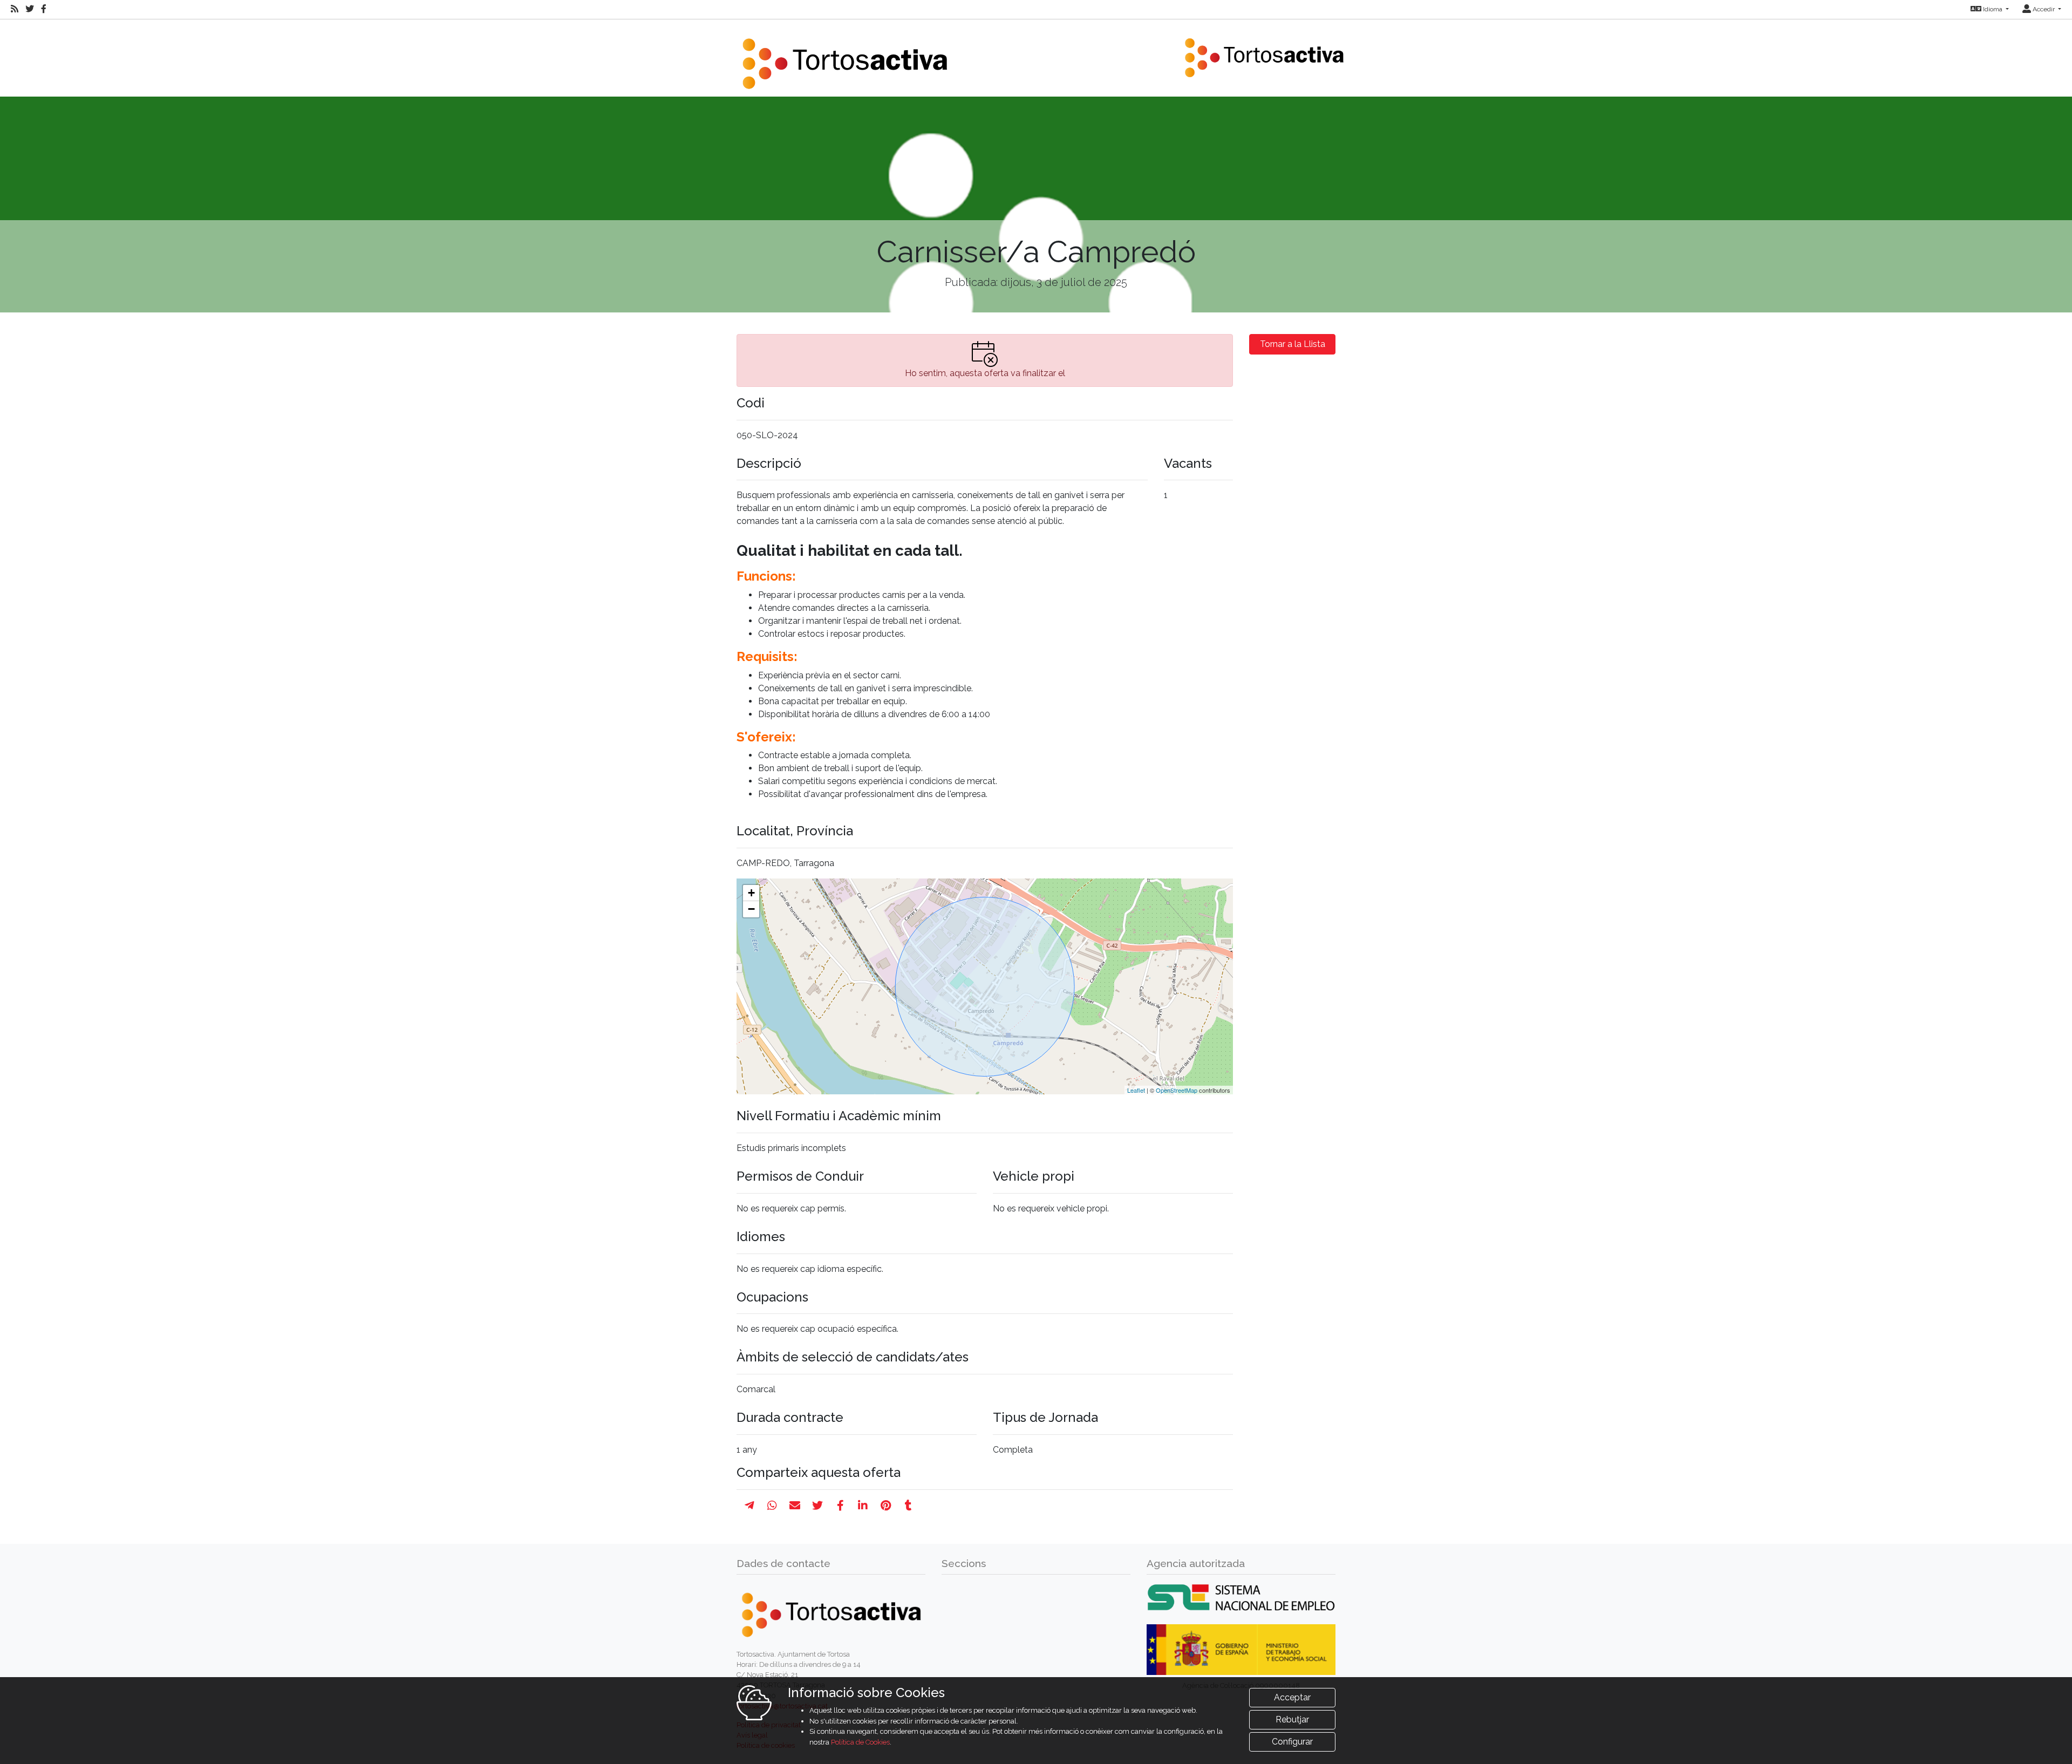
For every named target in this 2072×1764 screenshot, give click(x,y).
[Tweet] (817, 1506)
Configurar (1292, 1742)
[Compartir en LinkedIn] (863, 1506)
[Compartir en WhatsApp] (772, 1506)
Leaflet (1136, 1090)
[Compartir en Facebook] (840, 1506)
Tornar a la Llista (1293, 344)
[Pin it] (886, 1506)
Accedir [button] (2044, 9)
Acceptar (1292, 1697)
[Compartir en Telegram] (749, 1506)
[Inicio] (844, 57)
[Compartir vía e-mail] (795, 1506)
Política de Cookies (860, 1742)
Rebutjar (1292, 1719)
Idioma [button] (1993, 9)
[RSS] (15, 9)
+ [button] (751, 893)
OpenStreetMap (1177, 1090)
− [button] (751, 909)
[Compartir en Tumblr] (908, 1506)
